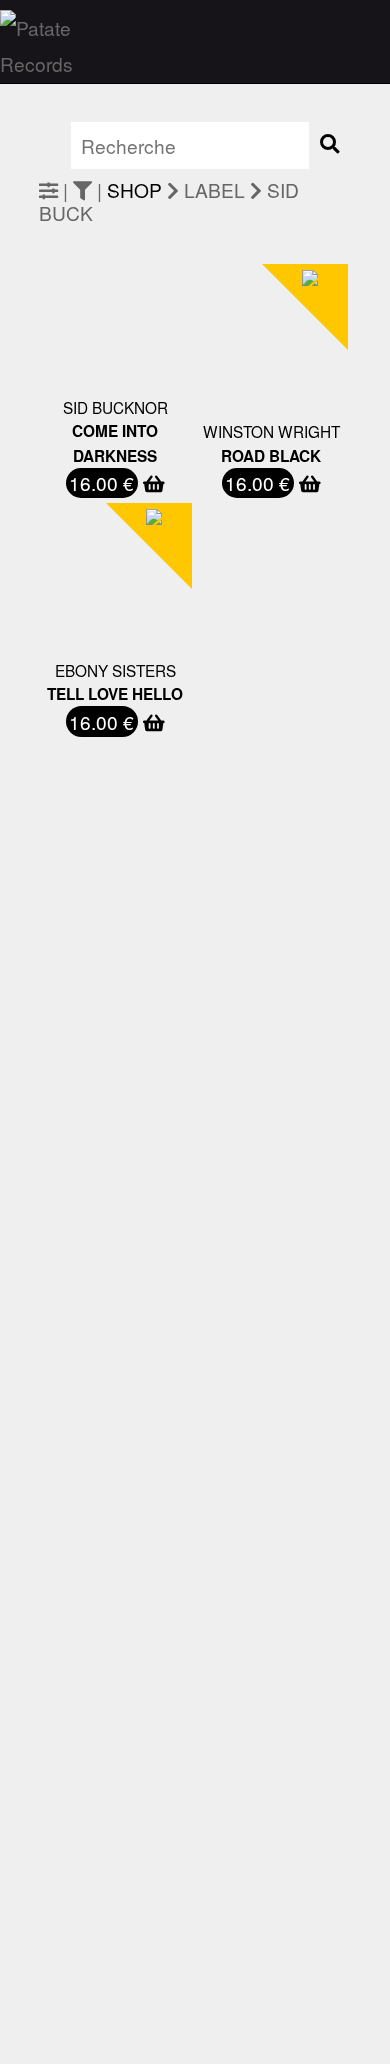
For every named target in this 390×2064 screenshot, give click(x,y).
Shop (134, 189)
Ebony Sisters (115, 670)
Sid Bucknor (115, 407)
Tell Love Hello (115, 694)
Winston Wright (271, 431)
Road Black (271, 456)
